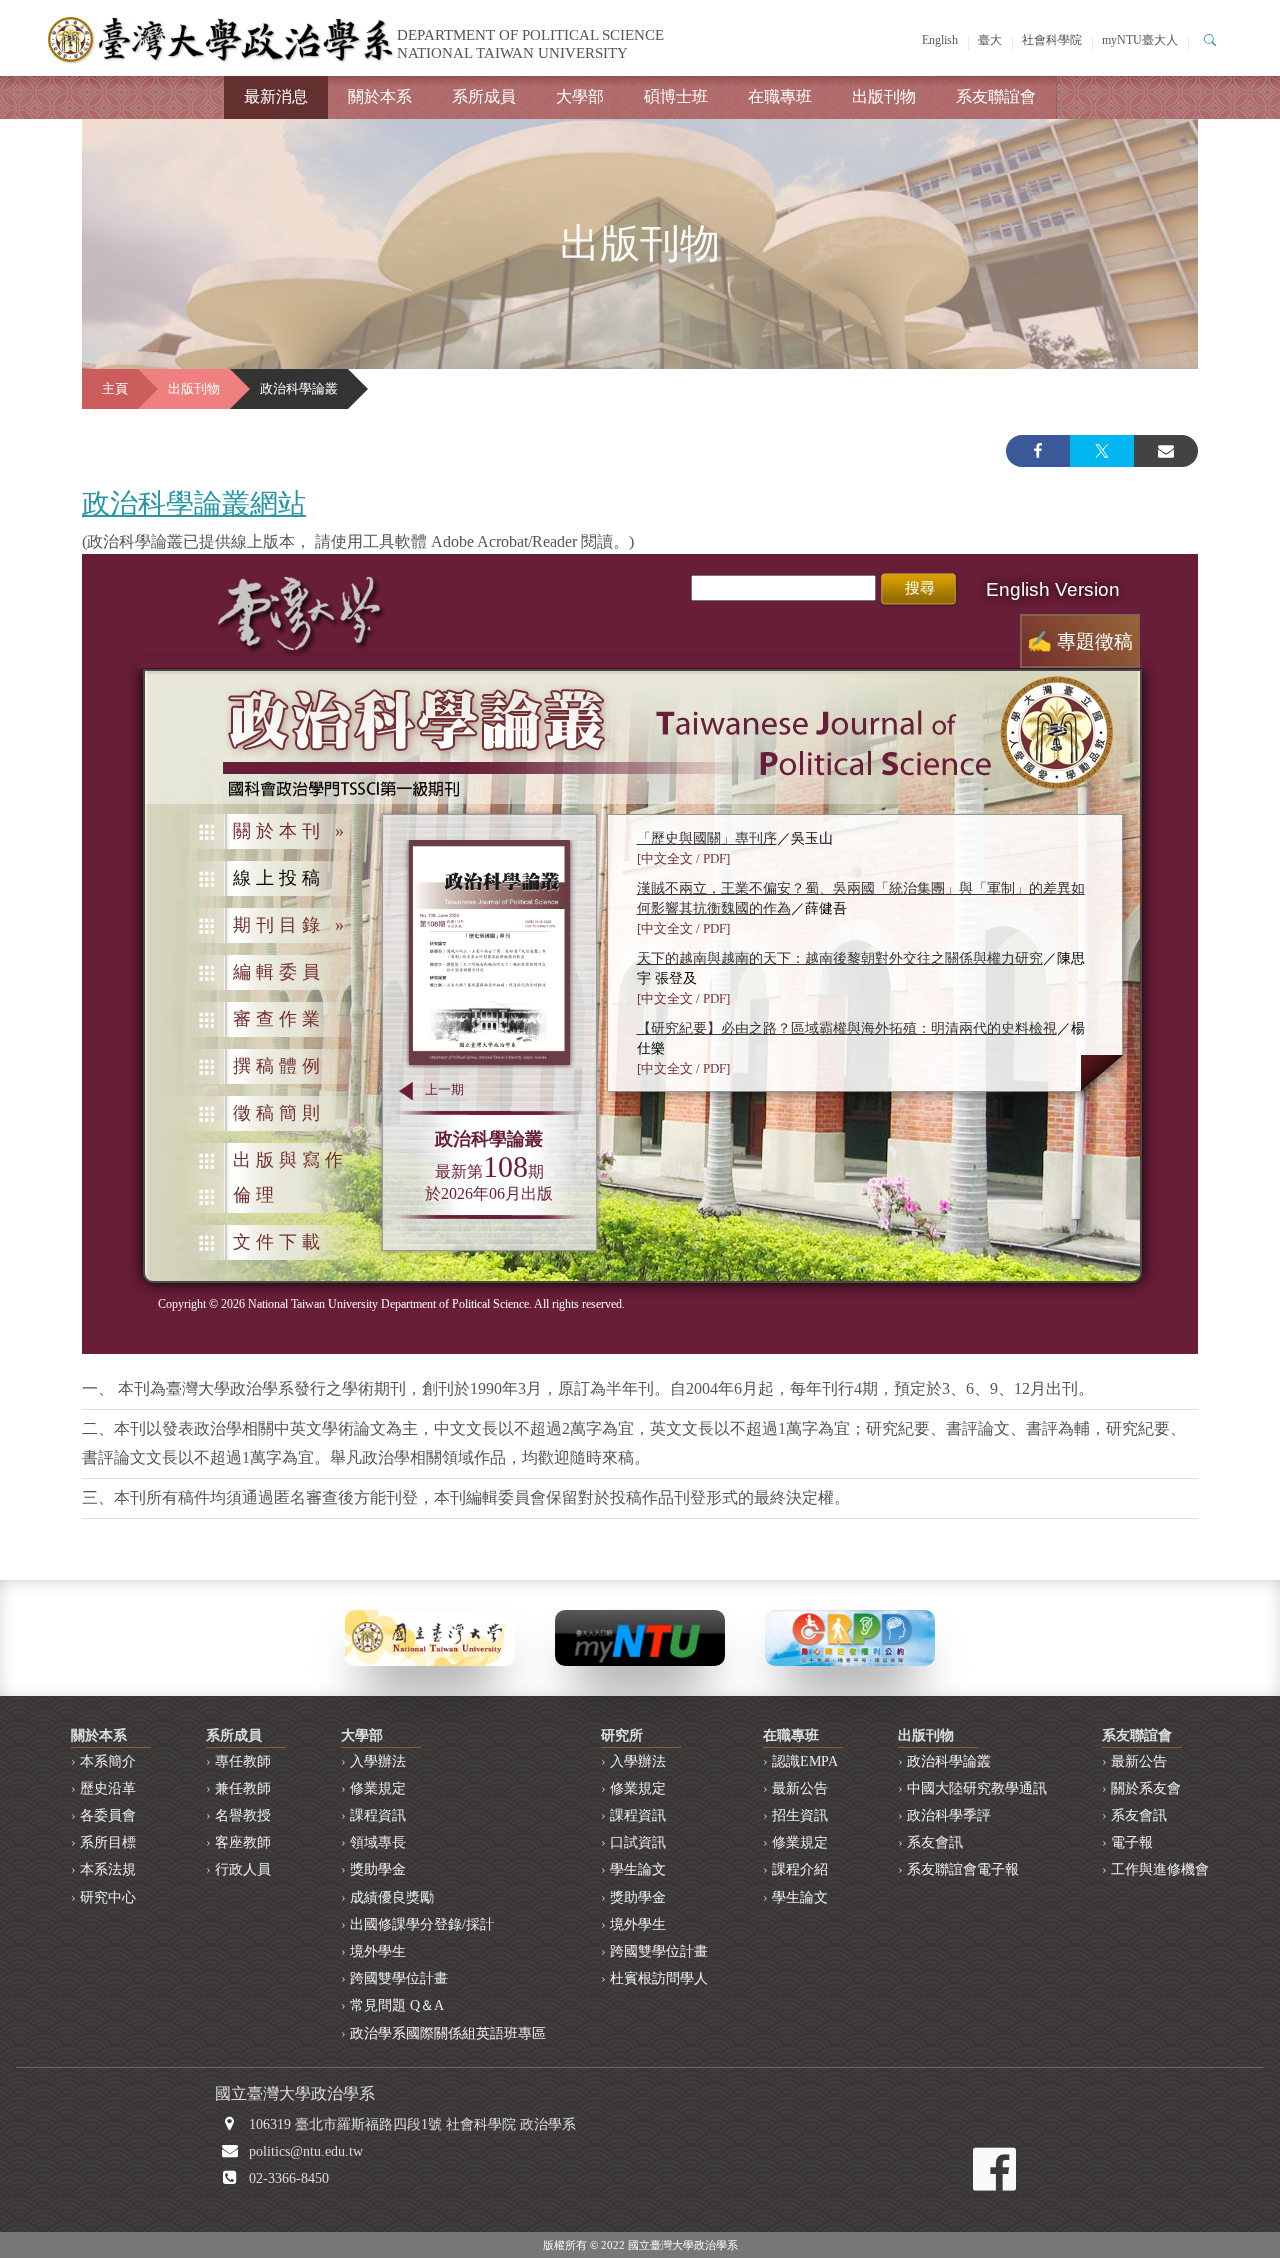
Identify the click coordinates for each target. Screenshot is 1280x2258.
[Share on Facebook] (1038, 451)
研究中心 (108, 1897)
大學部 (580, 96)
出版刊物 (884, 96)
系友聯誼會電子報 (963, 1869)
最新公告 (800, 1788)
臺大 (990, 40)
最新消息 (276, 96)
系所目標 (108, 1842)
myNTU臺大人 (1140, 40)
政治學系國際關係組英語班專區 (448, 2033)
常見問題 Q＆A (397, 2005)
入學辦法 (378, 1761)
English (940, 40)
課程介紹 (800, 1869)
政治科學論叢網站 (194, 503)
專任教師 (243, 1761)
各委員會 (108, 1815)
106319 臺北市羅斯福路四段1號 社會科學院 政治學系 (412, 2124)
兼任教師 (243, 1788)
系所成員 (484, 96)
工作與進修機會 (1160, 1869)
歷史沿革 (108, 1788)
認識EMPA (805, 1761)
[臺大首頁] (430, 1636)
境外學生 (378, 1951)
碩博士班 (676, 96)
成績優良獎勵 (392, 1897)
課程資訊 (378, 1815)
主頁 (115, 389)
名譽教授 (243, 1815)
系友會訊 (935, 1842)
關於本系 (380, 96)
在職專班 (780, 96)
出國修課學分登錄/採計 (422, 1924)
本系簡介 (108, 1761)
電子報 (1132, 1842)
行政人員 (243, 1869)
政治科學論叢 (949, 1761)
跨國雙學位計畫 (399, 1978)
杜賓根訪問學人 (659, 1978)
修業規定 (378, 1788)
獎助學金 (378, 1869)
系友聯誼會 (996, 96)
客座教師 (243, 1842)
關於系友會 (1146, 1788)
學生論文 (638, 1869)
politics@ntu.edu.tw (306, 2151)
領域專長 (378, 1842)
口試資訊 (638, 1842)
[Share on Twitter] (1102, 451)
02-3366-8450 (289, 2178)
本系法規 (108, 1869)
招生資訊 (800, 1815)
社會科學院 (1052, 40)
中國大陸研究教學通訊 (977, 1788)
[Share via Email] (1166, 451)
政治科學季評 (949, 1815)
